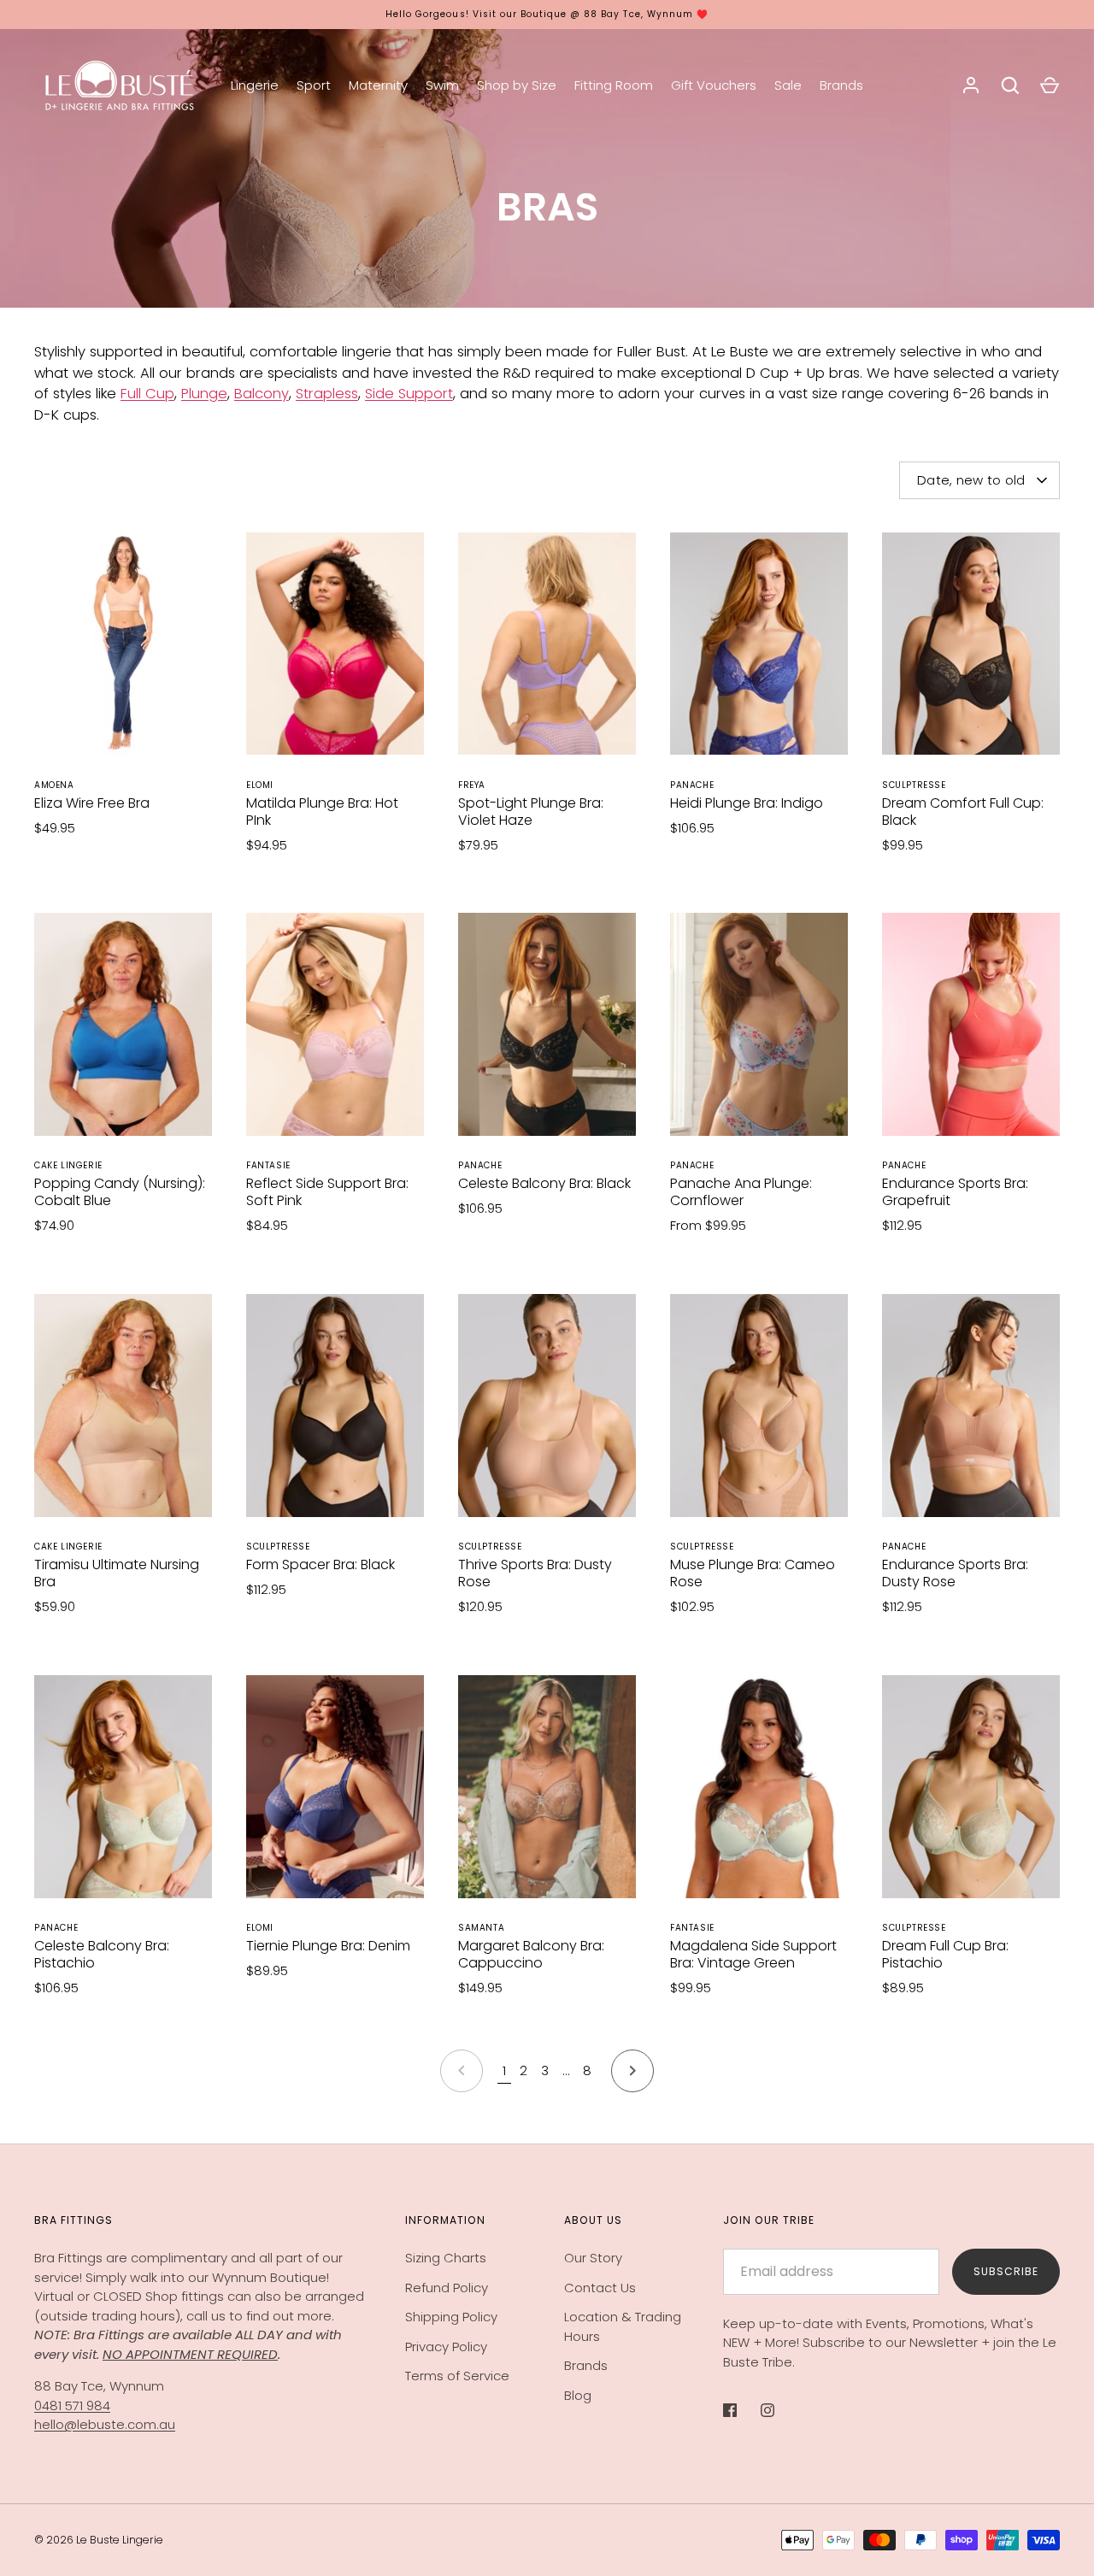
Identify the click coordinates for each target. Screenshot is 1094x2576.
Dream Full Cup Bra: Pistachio (945, 1954)
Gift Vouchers (714, 85)
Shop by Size (517, 85)
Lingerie (255, 85)
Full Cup (147, 394)
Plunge (204, 394)
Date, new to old (971, 480)
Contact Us (600, 2288)
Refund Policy (447, 2288)
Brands (841, 85)
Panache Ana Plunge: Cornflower (741, 1192)
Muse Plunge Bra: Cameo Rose (753, 1573)
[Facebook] (742, 2410)
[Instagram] (779, 2410)
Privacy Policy (446, 2347)
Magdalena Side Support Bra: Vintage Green (753, 1954)
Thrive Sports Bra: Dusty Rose (535, 1573)
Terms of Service (457, 2376)
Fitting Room (614, 85)
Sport (314, 85)
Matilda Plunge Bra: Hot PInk (322, 812)
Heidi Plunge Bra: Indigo (747, 803)
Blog (578, 2395)
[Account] (971, 85)
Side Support (409, 394)
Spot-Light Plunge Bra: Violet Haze (531, 812)
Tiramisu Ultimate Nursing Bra (117, 1573)
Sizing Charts (446, 2258)
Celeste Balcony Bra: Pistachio (102, 1954)
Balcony (262, 394)
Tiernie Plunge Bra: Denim (328, 1946)
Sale (788, 85)
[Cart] (1050, 85)
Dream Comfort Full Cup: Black (963, 812)
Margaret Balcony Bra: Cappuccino (531, 1954)
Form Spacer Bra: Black (321, 1564)
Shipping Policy (451, 2317)
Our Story (593, 2258)
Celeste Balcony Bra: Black (544, 1183)
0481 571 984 (72, 2405)
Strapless (327, 394)
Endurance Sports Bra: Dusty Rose (955, 1573)
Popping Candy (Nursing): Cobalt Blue (120, 1192)
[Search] (1010, 85)
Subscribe (1006, 2271)
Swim (442, 85)
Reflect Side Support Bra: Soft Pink (327, 1192)
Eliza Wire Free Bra (92, 803)
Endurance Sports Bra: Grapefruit (955, 1192)
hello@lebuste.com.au (105, 2424)
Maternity (378, 85)
